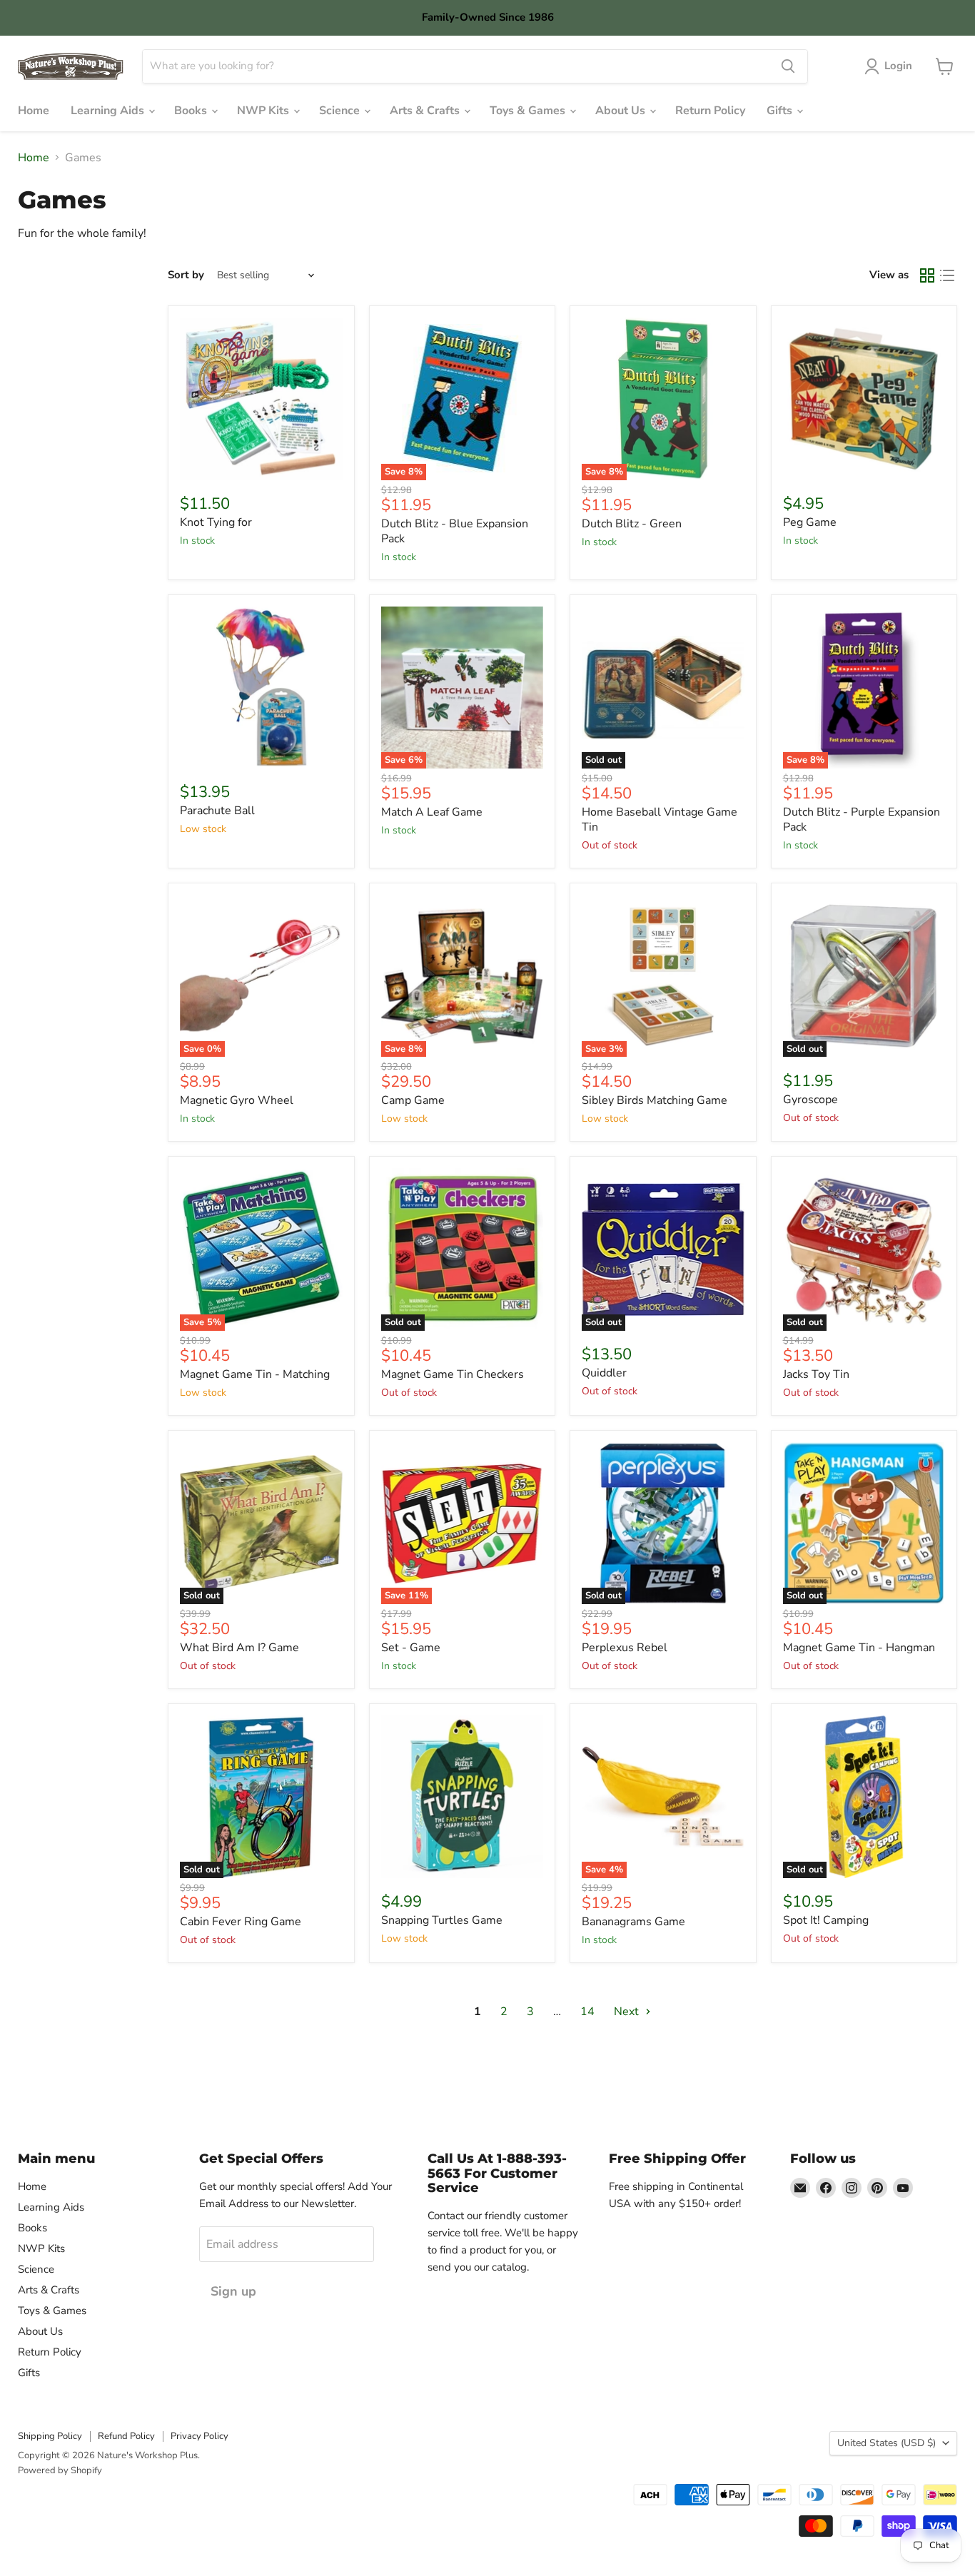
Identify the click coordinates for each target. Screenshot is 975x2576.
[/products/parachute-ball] (261, 688)
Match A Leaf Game (432, 812)
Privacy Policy (199, 2436)
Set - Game (411, 1648)
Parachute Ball (217, 811)
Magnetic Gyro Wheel (237, 1100)
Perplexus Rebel (625, 1648)
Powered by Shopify (60, 2470)
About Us (622, 111)
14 (587, 2012)
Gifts (781, 111)
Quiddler (604, 1373)
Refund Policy (126, 2436)
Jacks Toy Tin (816, 1374)
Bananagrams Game (633, 1922)
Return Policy (710, 111)
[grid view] (927, 275)
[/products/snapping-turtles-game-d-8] (463, 1797)
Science (341, 111)
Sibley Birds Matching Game (655, 1100)
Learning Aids (109, 111)
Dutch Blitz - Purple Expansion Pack (862, 820)
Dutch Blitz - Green (632, 524)
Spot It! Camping (826, 1920)
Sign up (233, 2291)
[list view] (947, 275)
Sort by (186, 275)
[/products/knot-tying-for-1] (261, 399)
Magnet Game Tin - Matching (255, 1374)
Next (628, 2012)
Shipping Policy (50, 2436)
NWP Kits (264, 111)
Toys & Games (529, 111)
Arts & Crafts (426, 111)
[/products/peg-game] (864, 399)
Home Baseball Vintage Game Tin (660, 820)
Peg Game (810, 522)
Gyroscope (810, 1100)
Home (34, 111)
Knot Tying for (216, 522)
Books (192, 111)
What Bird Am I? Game (239, 1648)
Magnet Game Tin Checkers (453, 1374)
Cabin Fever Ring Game (241, 1922)
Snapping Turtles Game (442, 1920)
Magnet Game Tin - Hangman (859, 1648)
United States (886, 2443)
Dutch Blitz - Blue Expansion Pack (455, 531)
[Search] (788, 66)
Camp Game (413, 1100)
